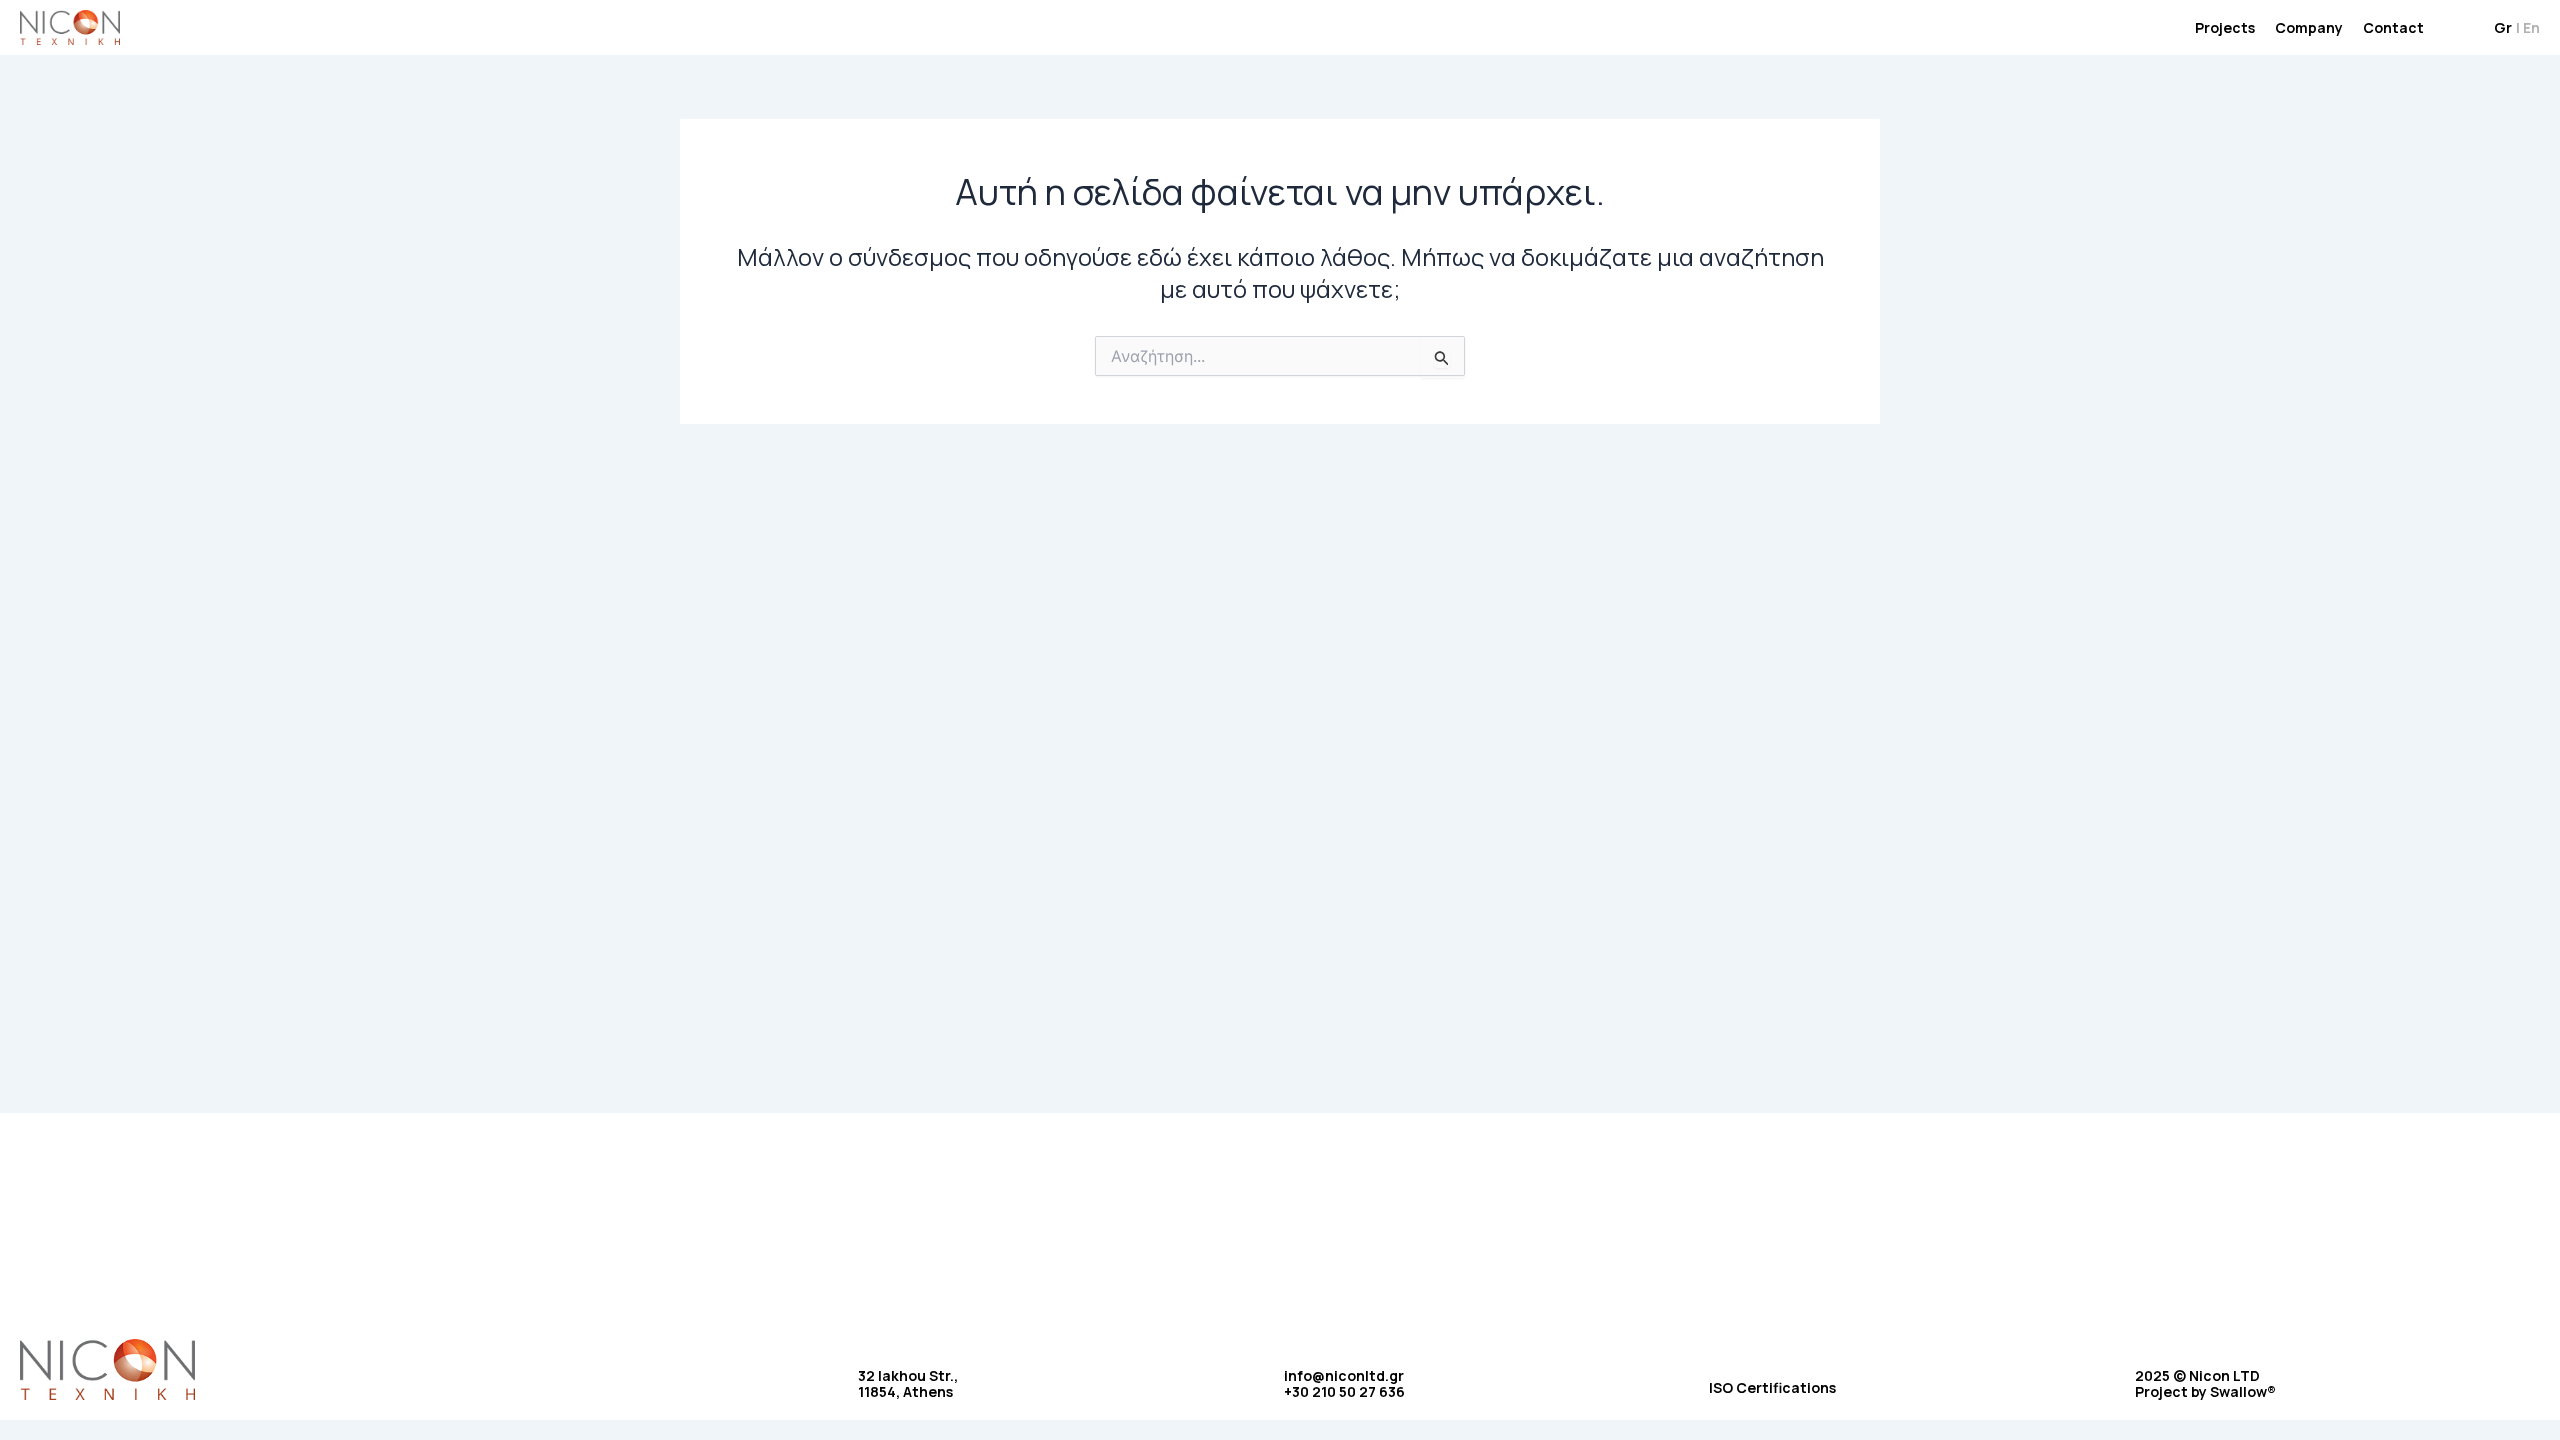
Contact (2393, 27)
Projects (2225, 27)
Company (2309, 27)
